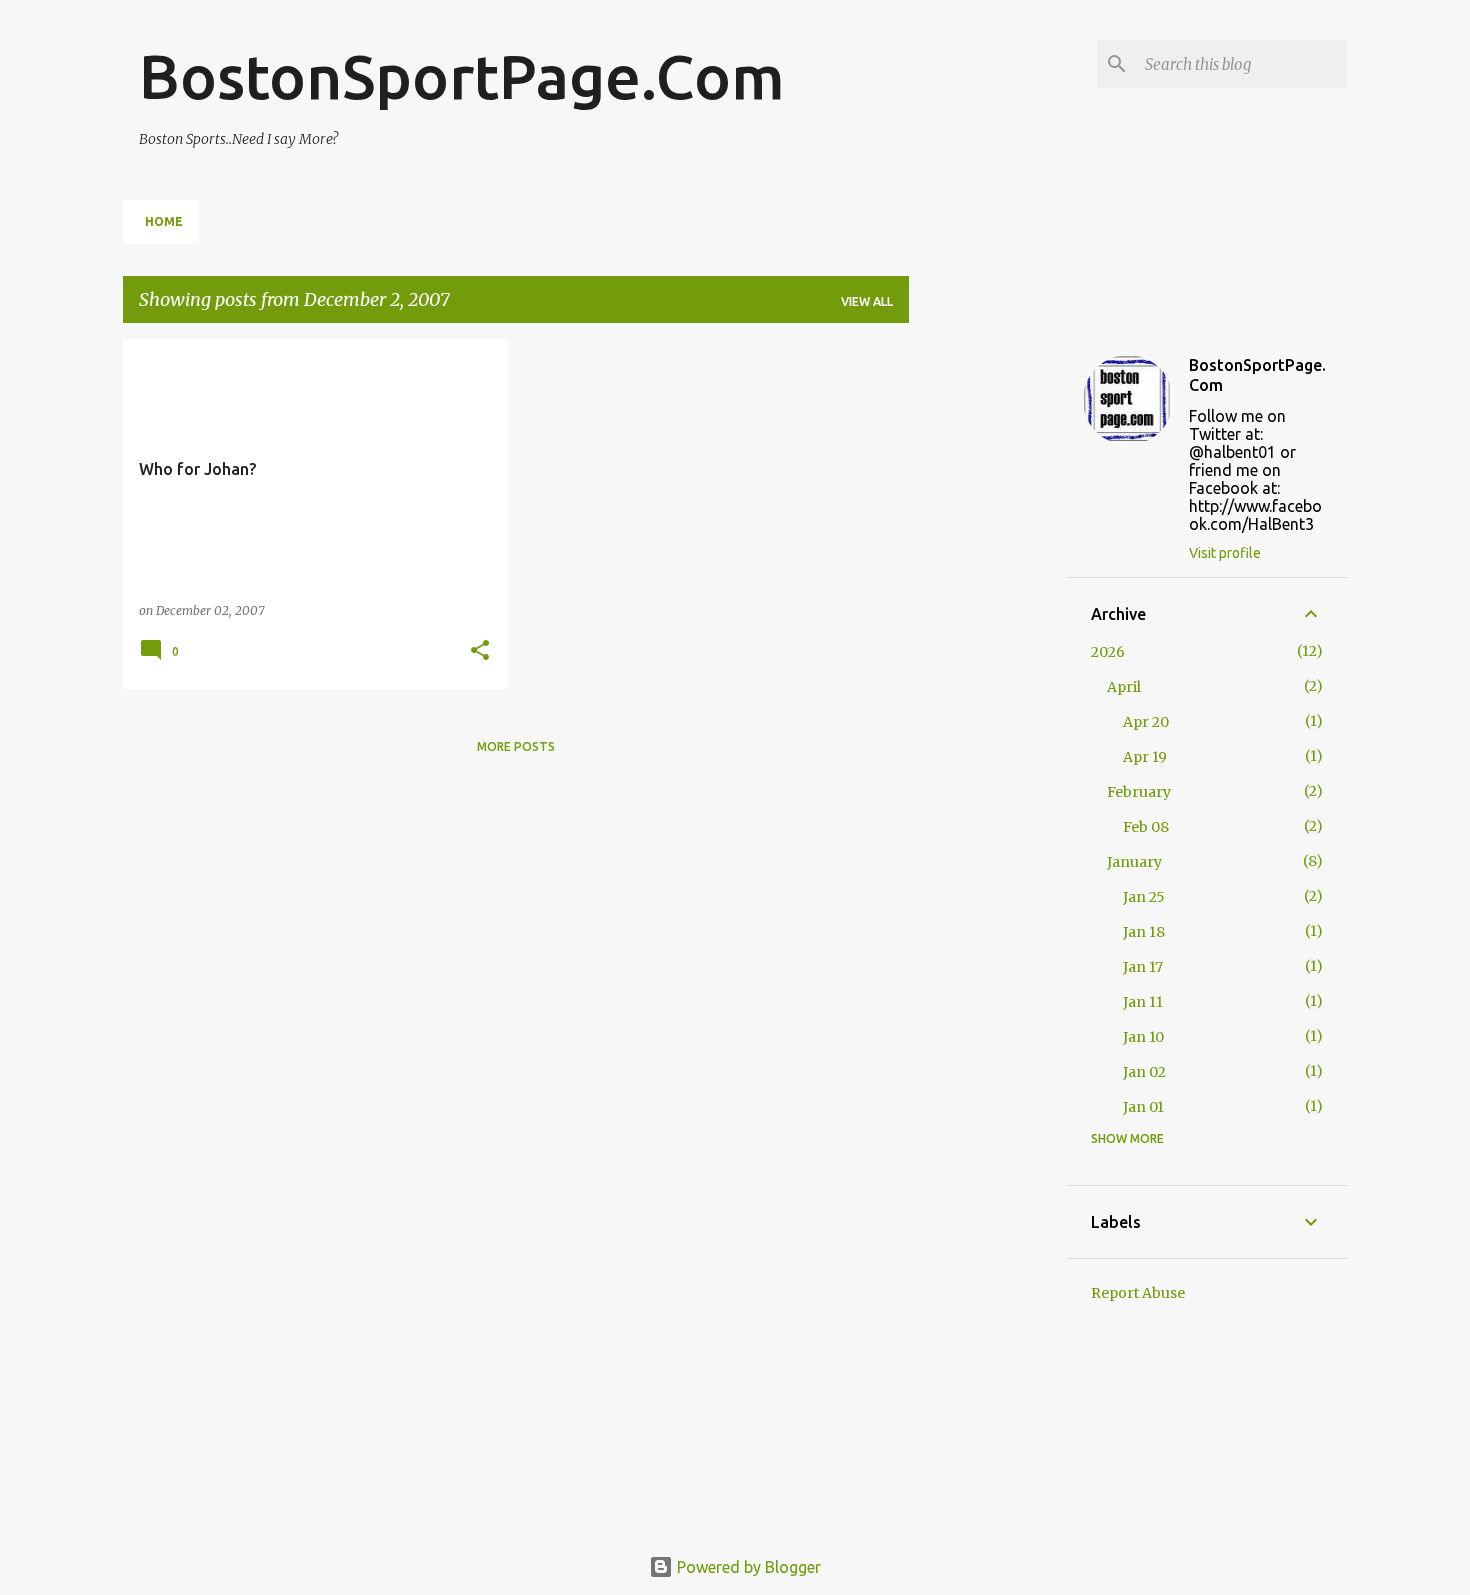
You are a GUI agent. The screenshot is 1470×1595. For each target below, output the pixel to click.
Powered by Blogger (747, 1567)
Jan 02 (1144, 1072)
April (1124, 687)
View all (867, 301)
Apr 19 (1145, 757)
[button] (480, 651)
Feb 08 (1146, 827)
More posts (516, 746)
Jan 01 (1143, 1107)
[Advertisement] (988, 639)
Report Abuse (1138, 1293)
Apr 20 (1146, 722)
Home (164, 221)
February (1139, 792)
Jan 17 (1143, 967)
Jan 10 (1143, 1037)
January (1134, 862)
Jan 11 (1143, 1002)
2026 (1108, 652)
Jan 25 (1144, 897)
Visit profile (1225, 553)
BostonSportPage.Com (462, 76)
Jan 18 (1144, 932)
